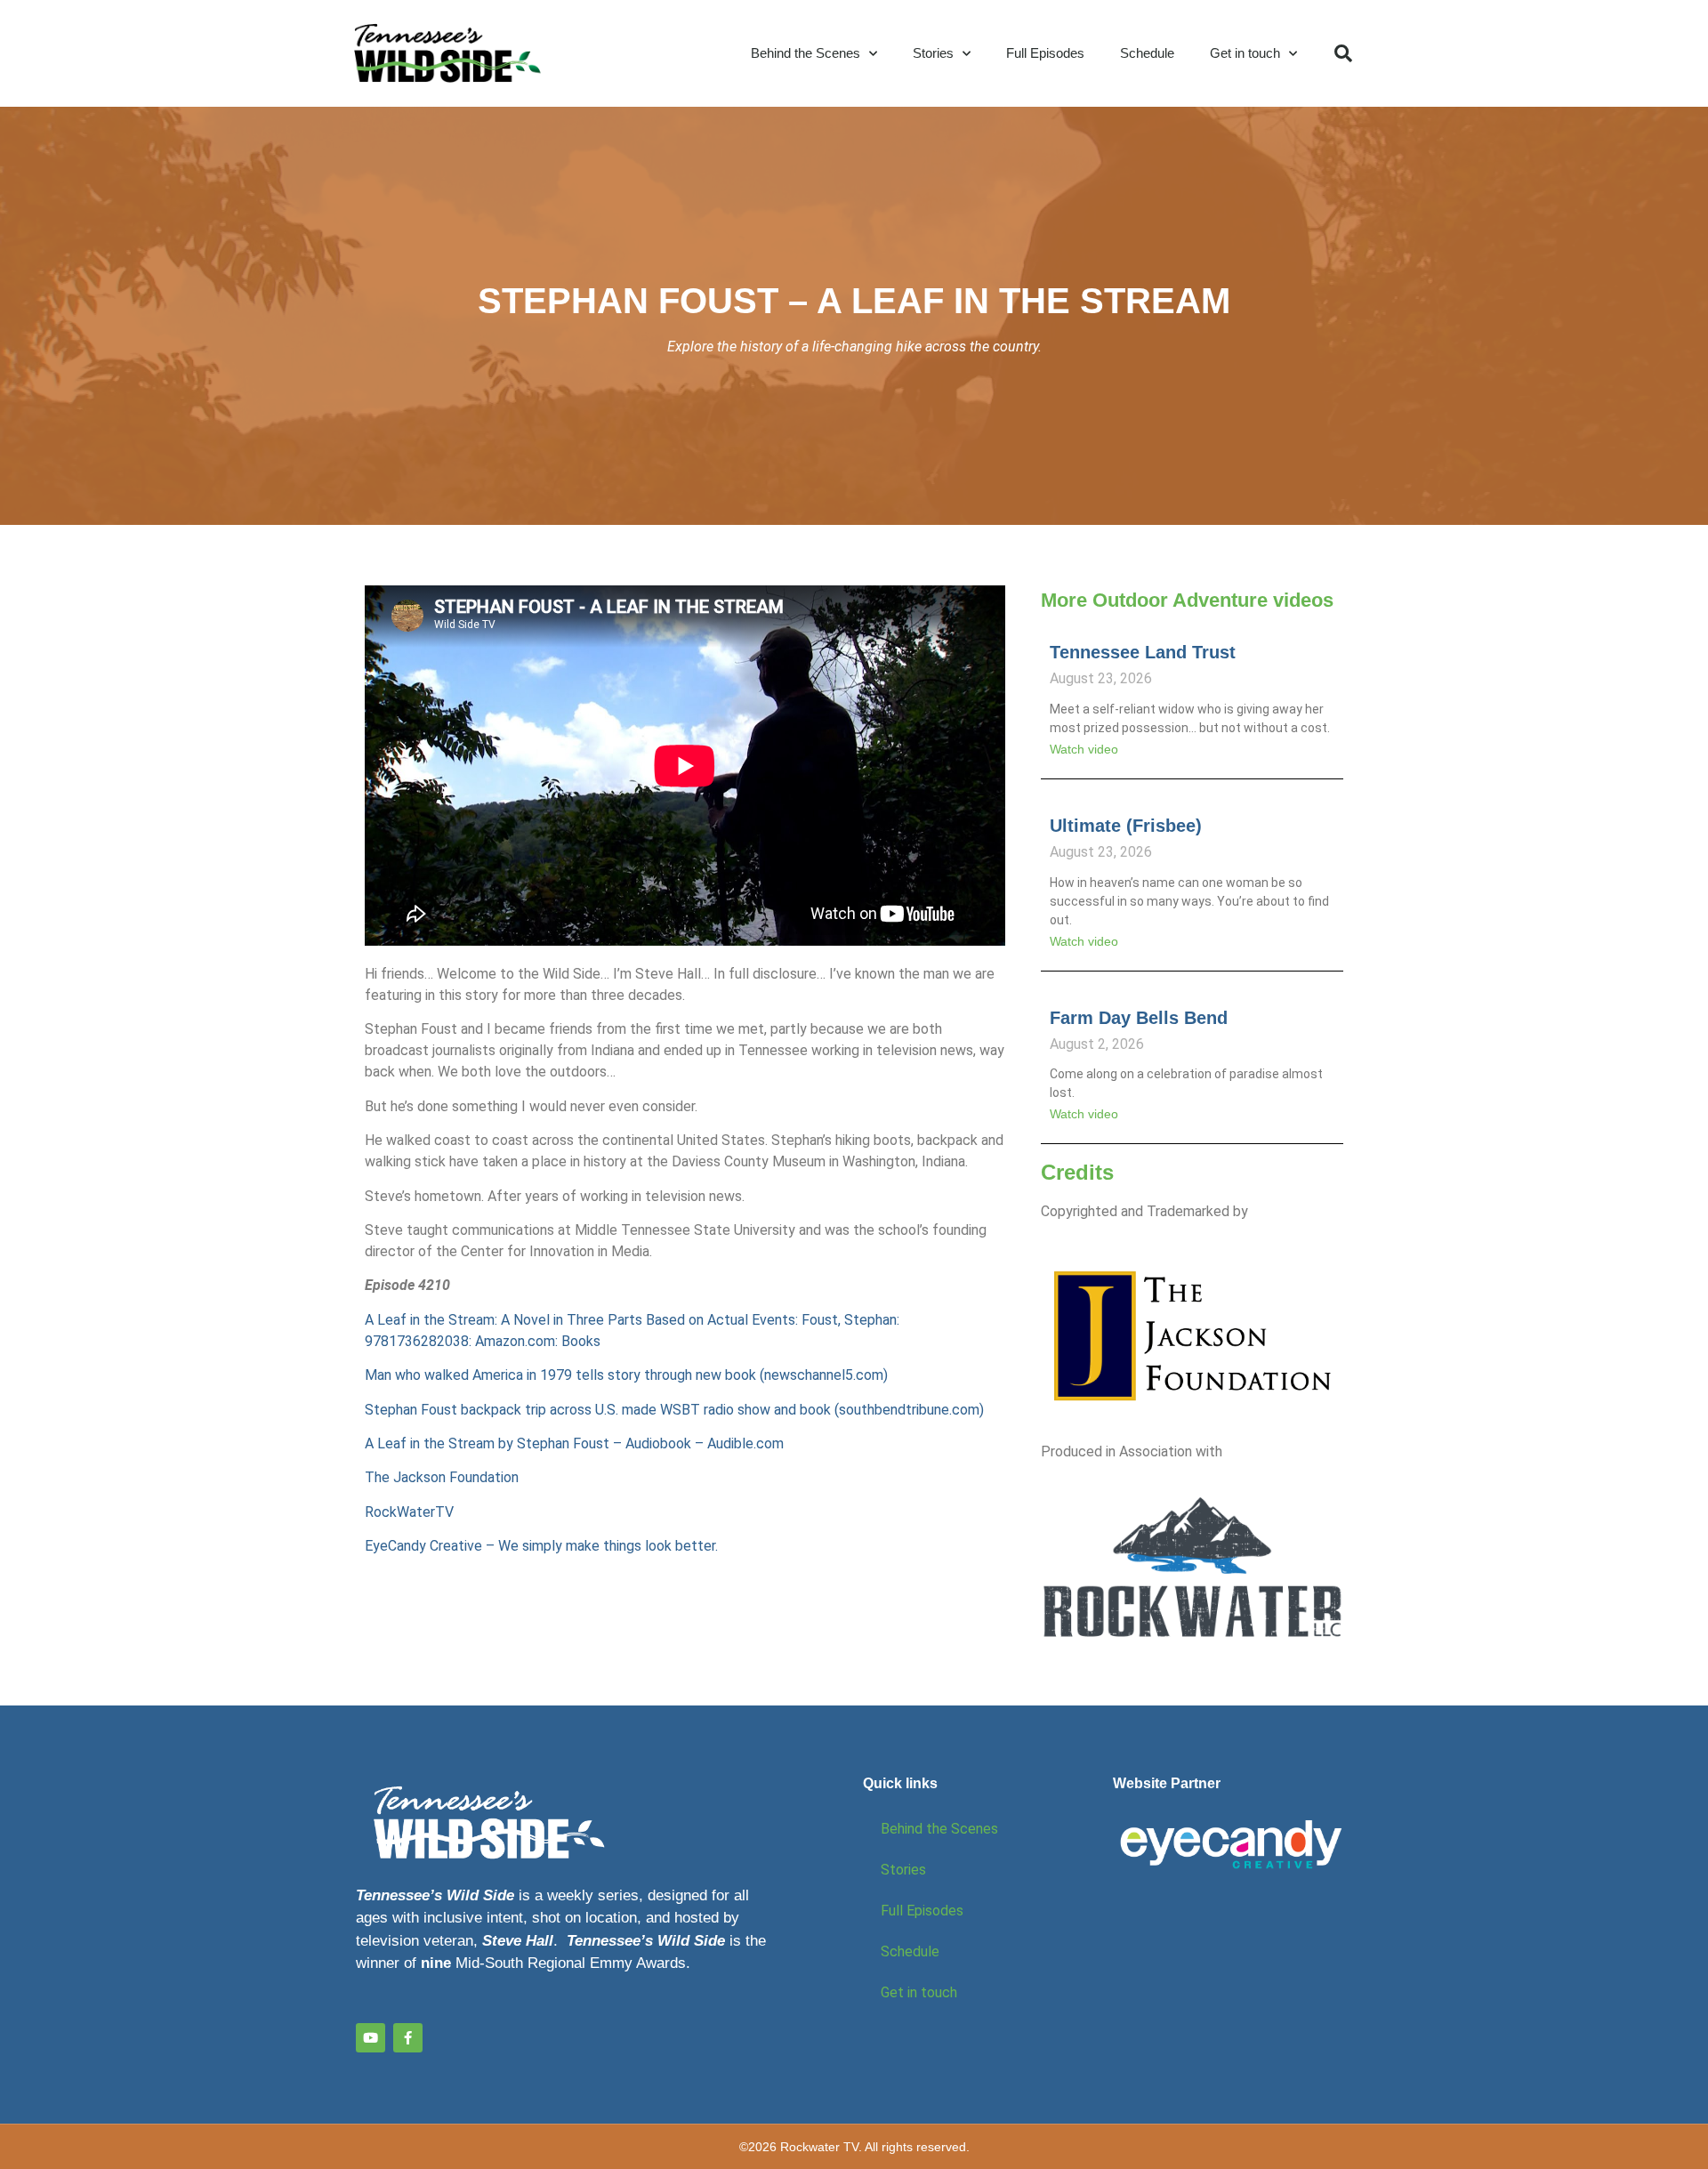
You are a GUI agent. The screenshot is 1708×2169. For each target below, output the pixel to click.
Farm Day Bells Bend (1139, 1018)
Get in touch (1245, 53)
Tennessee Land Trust (1143, 652)
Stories (933, 53)
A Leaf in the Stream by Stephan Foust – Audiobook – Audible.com (574, 1443)
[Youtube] (371, 2038)
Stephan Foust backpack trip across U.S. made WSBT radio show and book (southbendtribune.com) (674, 1410)
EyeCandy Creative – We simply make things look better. (541, 1546)
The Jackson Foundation (442, 1477)
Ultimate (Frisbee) (1126, 826)
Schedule (1147, 53)
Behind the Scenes (806, 53)
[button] (1343, 53)
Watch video (1084, 749)
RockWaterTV (409, 1512)
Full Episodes (1045, 53)
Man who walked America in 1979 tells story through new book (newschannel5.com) (626, 1375)
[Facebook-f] (408, 2038)
